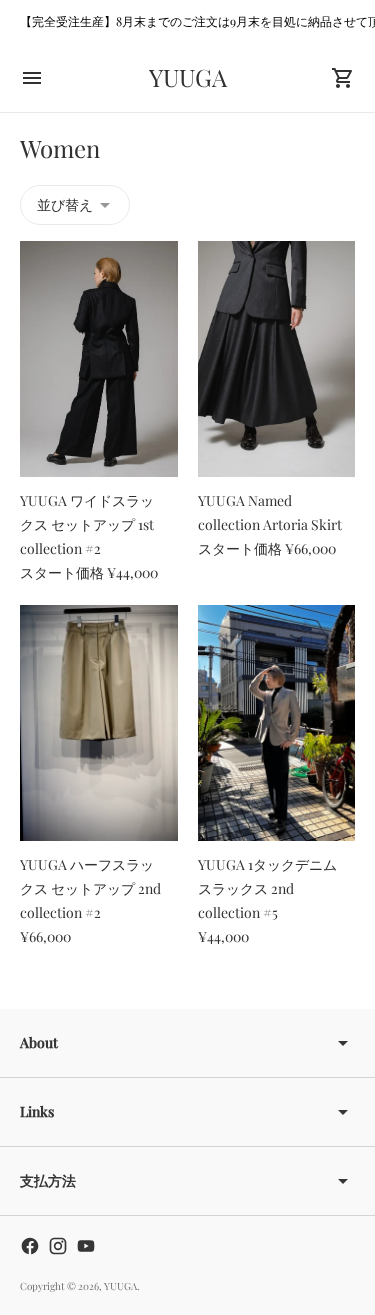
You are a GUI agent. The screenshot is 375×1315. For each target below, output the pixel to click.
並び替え (65, 204)
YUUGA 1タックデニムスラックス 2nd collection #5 (267, 888)
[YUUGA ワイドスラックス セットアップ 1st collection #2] (99, 359)
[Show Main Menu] (32, 78)
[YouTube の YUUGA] (86, 1246)
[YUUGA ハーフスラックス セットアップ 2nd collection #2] (99, 723)
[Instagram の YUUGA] (58, 1246)
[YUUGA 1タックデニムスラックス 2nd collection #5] (277, 723)
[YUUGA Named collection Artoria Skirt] (277, 359)
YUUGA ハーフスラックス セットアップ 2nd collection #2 (90, 888)
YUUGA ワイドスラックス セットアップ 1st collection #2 (87, 524)
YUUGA (120, 1286)
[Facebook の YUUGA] (30, 1246)
